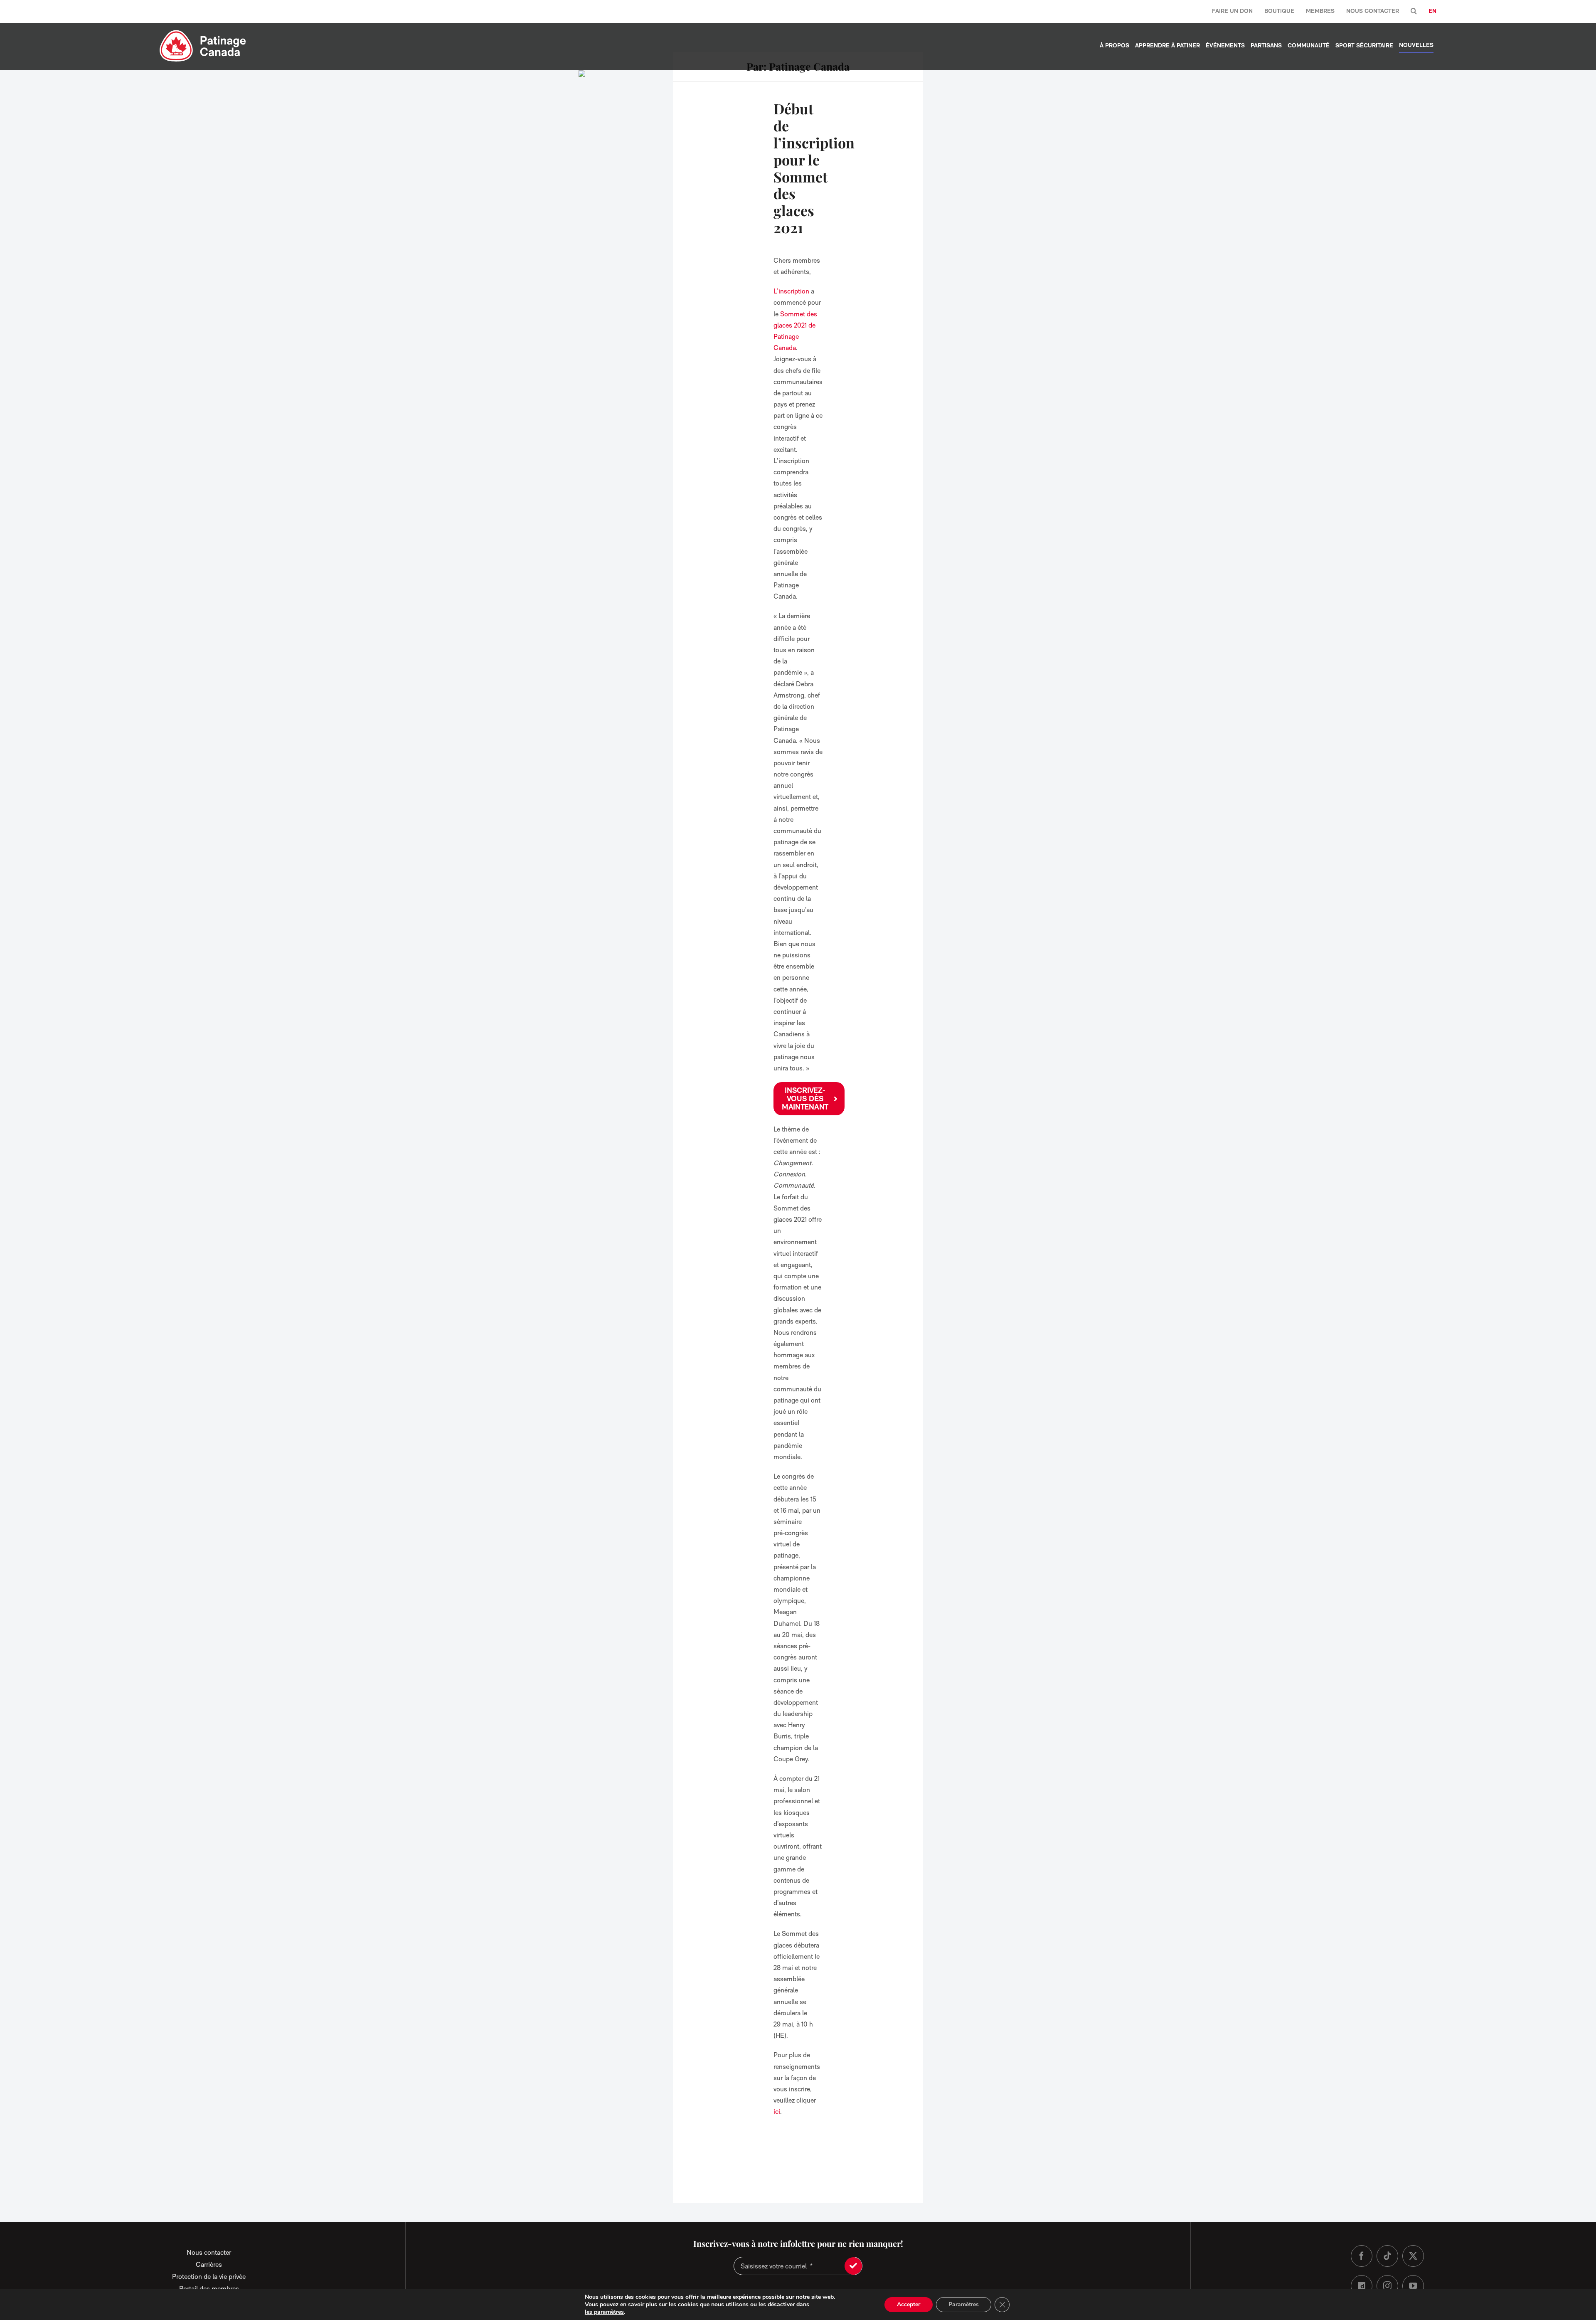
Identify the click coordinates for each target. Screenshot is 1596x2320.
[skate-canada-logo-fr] (203, 33)
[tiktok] (1387, 2256)
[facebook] (1362, 2256)
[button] (1414, 11)
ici (777, 2112)
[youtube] (1413, 2286)
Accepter (909, 2304)
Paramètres (964, 2304)
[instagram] (1387, 2286)
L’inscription (791, 291)
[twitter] (1413, 2256)
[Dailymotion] (1362, 2286)
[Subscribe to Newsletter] (853, 2266)
